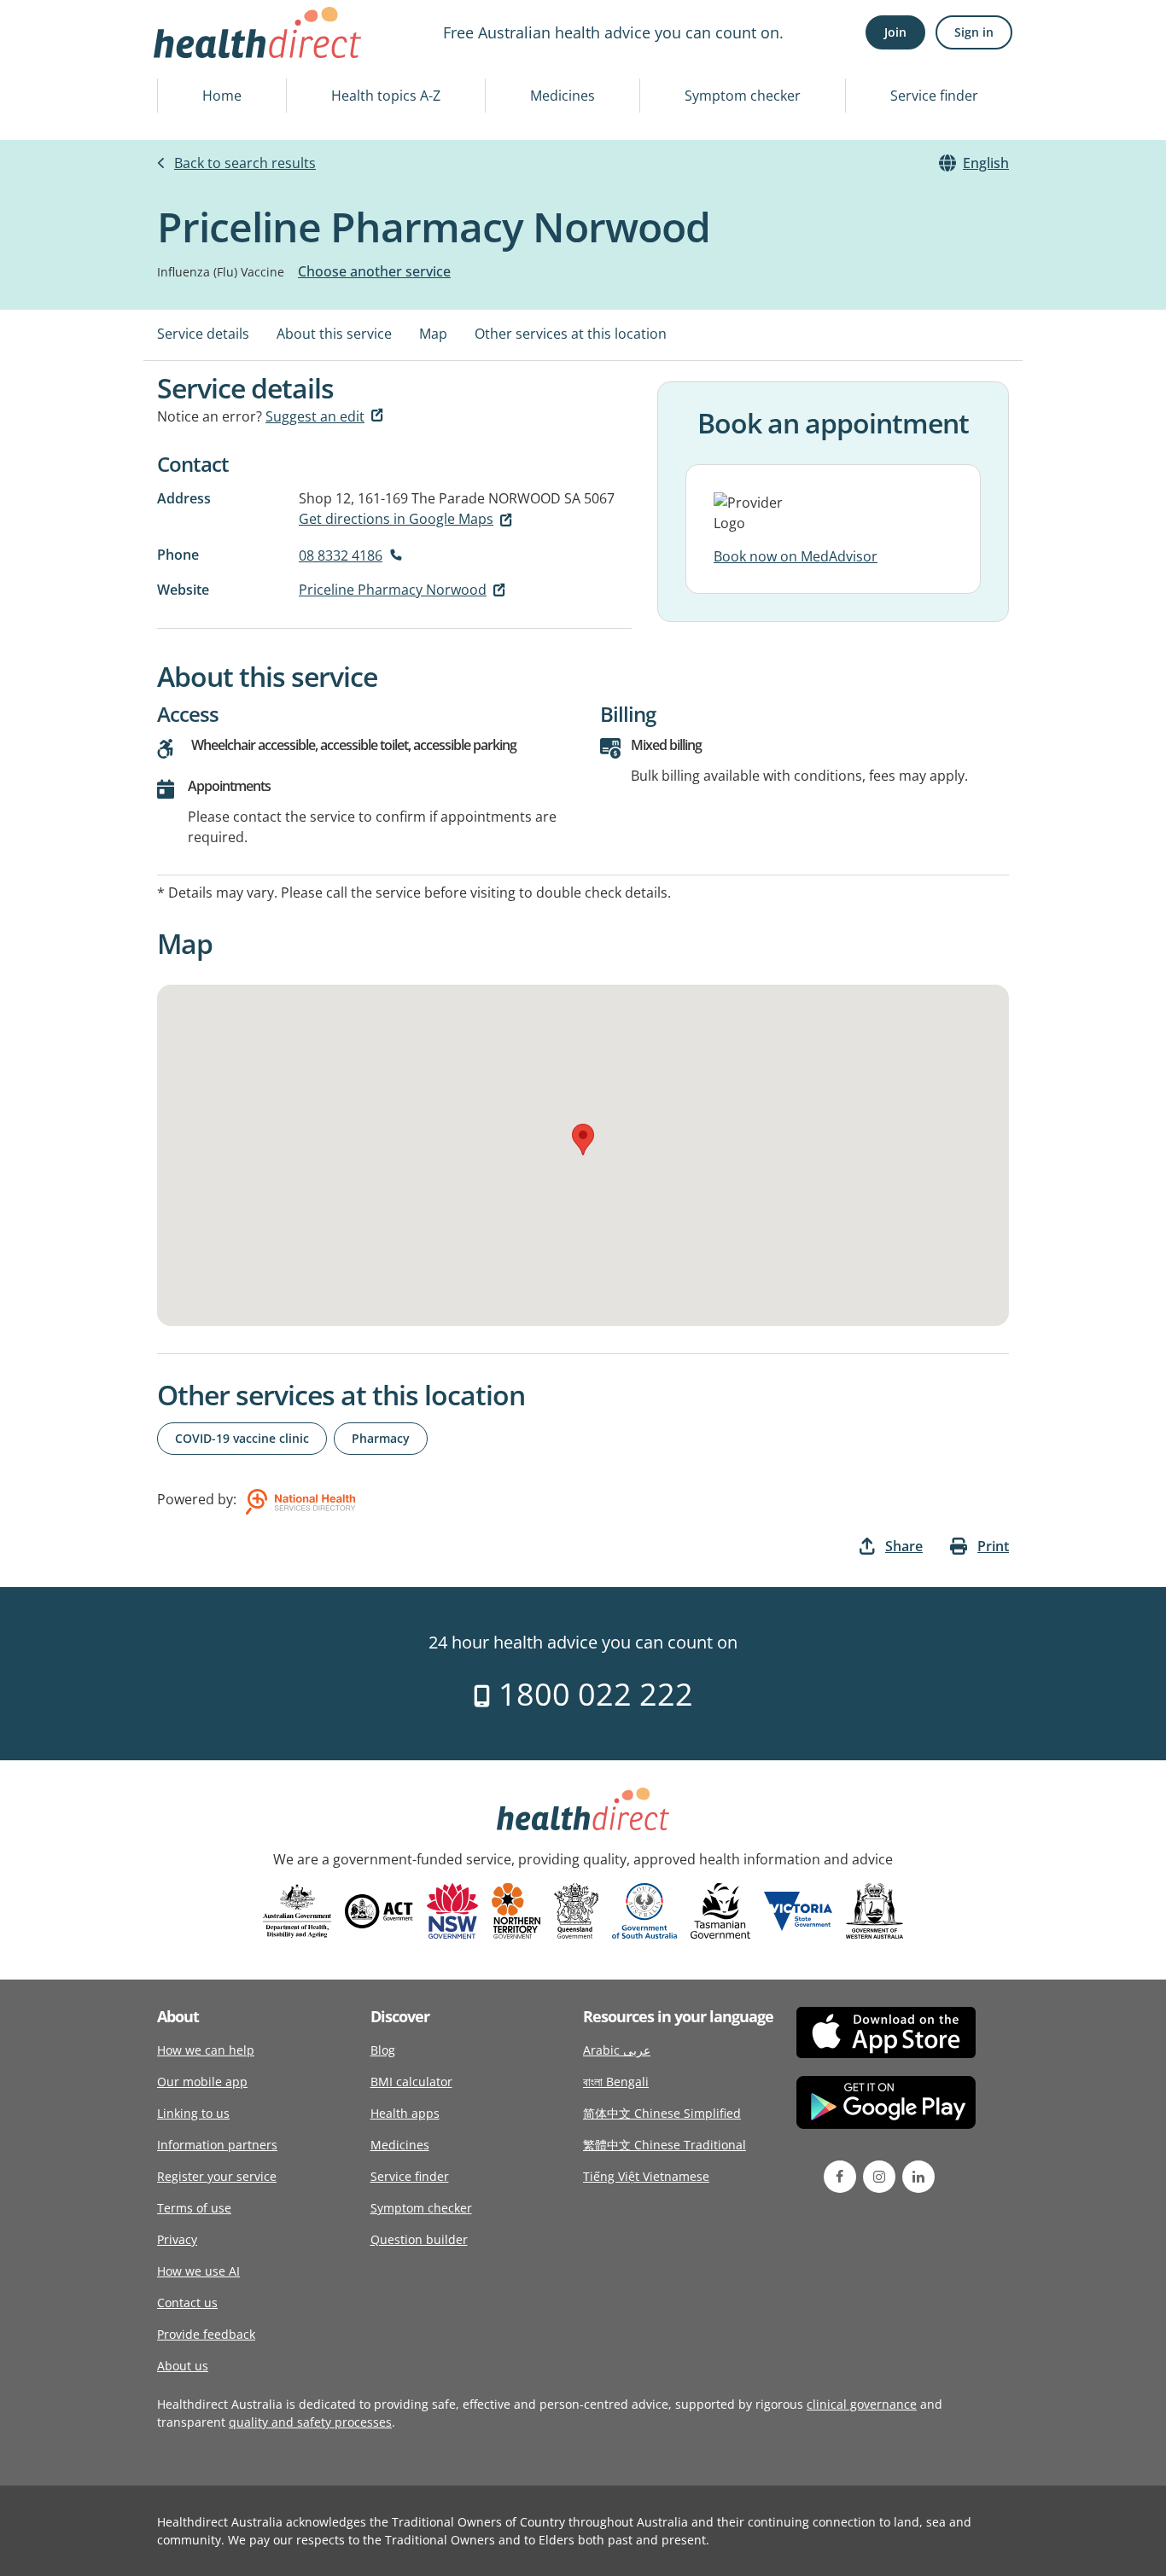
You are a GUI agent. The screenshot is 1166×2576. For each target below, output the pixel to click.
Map (433, 334)
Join (895, 32)
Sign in (974, 32)
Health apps (405, 2113)
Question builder (419, 2239)
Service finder (934, 96)
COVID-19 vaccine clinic (242, 1438)
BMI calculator (411, 2082)
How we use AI (198, 2271)
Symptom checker (743, 96)
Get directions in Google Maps (396, 519)
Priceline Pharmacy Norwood (393, 590)
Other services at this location (571, 334)
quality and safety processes (310, 2422)
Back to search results (245, 163)
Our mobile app (202, 2082)
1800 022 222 (592, 1694)
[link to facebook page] (840, 2177)
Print (993, 1546)
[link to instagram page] (879, 2177)
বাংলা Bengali (616, 2082)
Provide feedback (206, 2334)
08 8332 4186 (341, 555)
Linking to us (193, 2113)
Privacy (177, 2239)
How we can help (206, 2050)
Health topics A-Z (386, 96)
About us (183, 2366)
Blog (383, 2050)
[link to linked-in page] (918, 2177)
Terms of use (194, 2208)
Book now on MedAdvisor (796, 556)
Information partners (217, 2145)
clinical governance (862, 2404)
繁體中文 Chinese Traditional (665, 2145)
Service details (203, 334)
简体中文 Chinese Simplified (662, 2113)
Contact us (187, 2303)
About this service (334, 334)
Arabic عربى (617, 2050)
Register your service (217, 2176)
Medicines (563, 96)
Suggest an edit (315, 416)
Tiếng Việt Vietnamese (646, 2176)
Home (222, 96)
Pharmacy (381, 1438)
